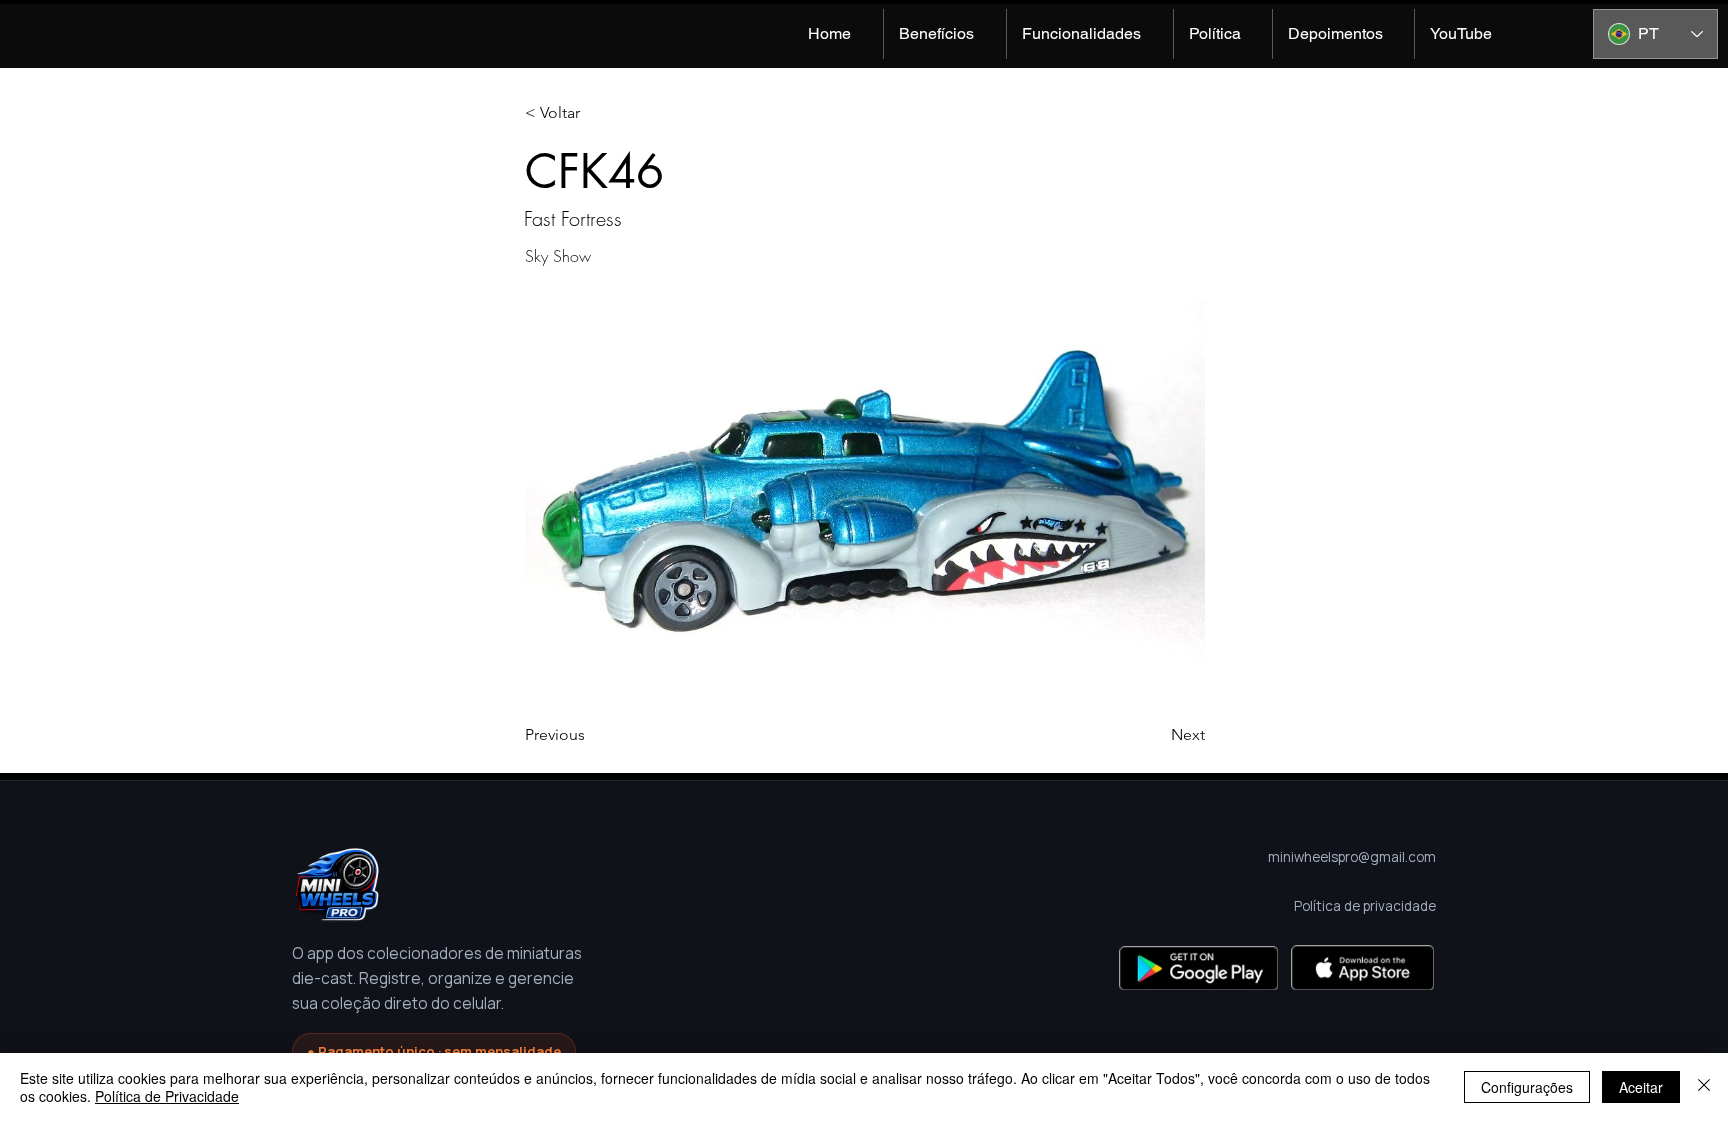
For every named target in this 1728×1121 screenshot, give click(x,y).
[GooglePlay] (1198, 967)
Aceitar (1641, 1087)
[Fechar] (1704, 1087)
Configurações (1527, 1087)
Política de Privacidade (167, 1096)
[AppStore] (1362, 967)
